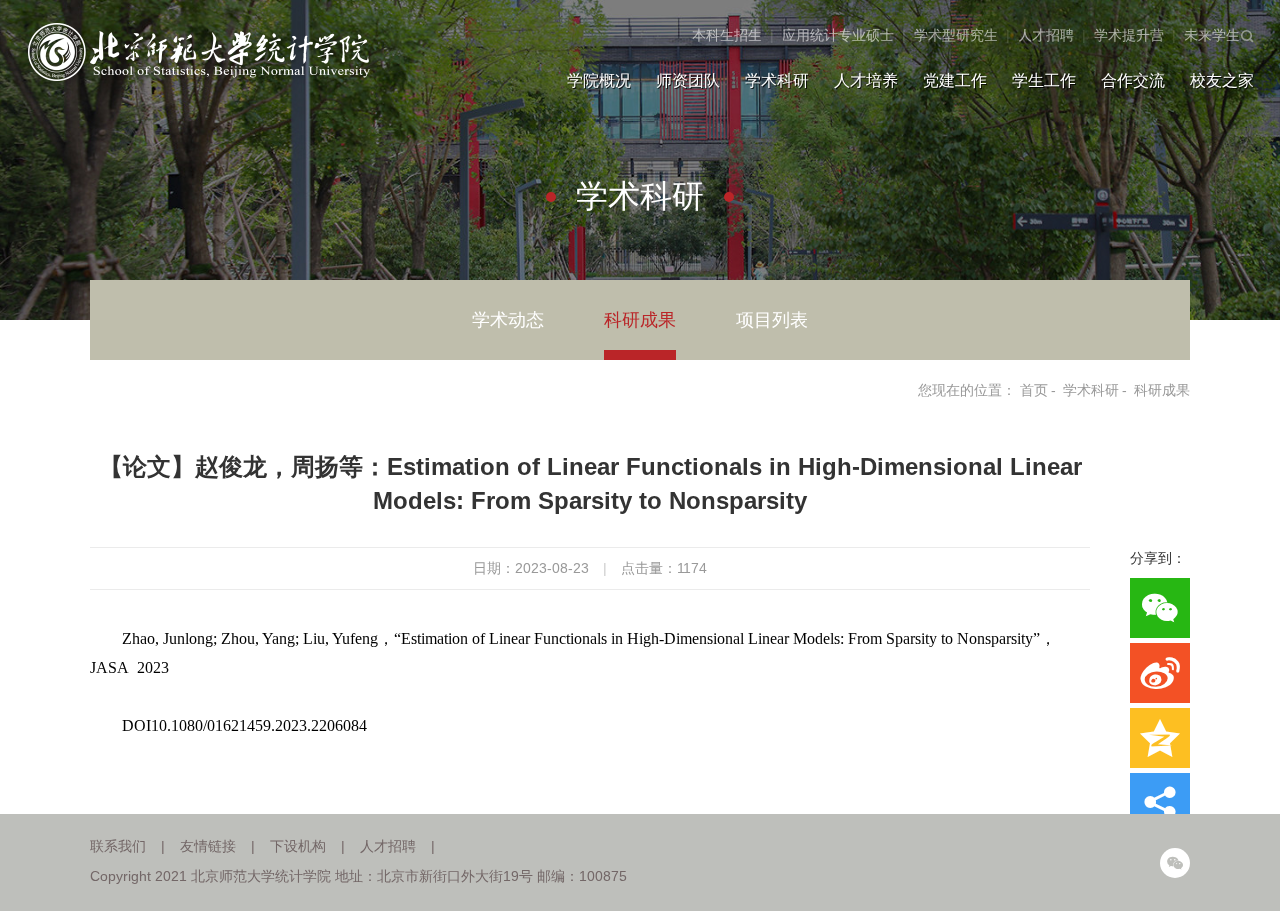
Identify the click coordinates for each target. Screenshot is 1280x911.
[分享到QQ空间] (1160, 738)
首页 (1034, 390)
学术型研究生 (956, 35)
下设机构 (298, 846)
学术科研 (777, 80)
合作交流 (1133, 80)
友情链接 (208, 846)
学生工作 (1044, 80)
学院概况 (599, 80)
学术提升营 (1129, 35)
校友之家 (1222, 80)
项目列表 (772, 320)
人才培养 (866, 80)
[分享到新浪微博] (1160, 673)
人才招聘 (1046, 35)
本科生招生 (727, 35)
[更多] (1160, 803)
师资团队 (688, 80)
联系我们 (118, 846)
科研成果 (640, 320)
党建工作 (955, 80)
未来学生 (1212, 35)
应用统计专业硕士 (838, 35)
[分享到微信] (1160, 608)
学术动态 (508, 320)
